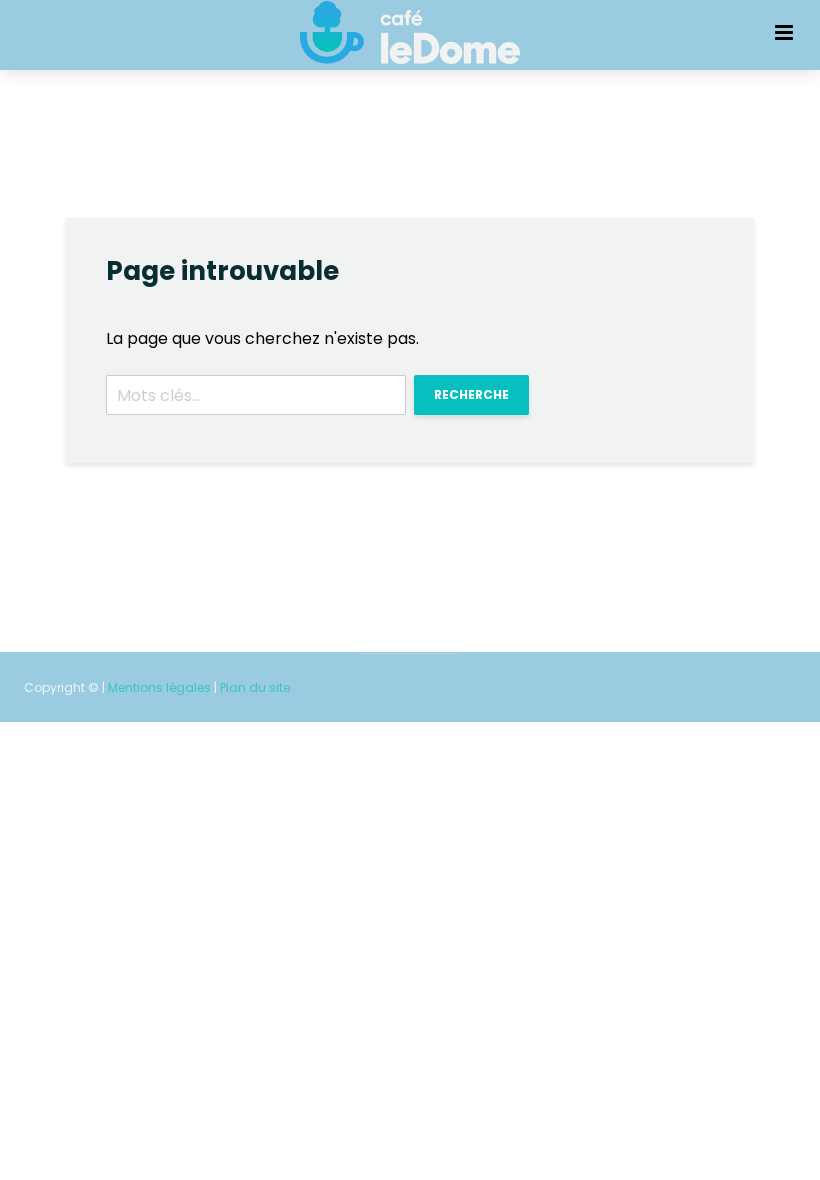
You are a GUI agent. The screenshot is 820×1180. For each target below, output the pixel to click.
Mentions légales (159, 687)
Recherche (471, 394)
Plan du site (255, 687)
